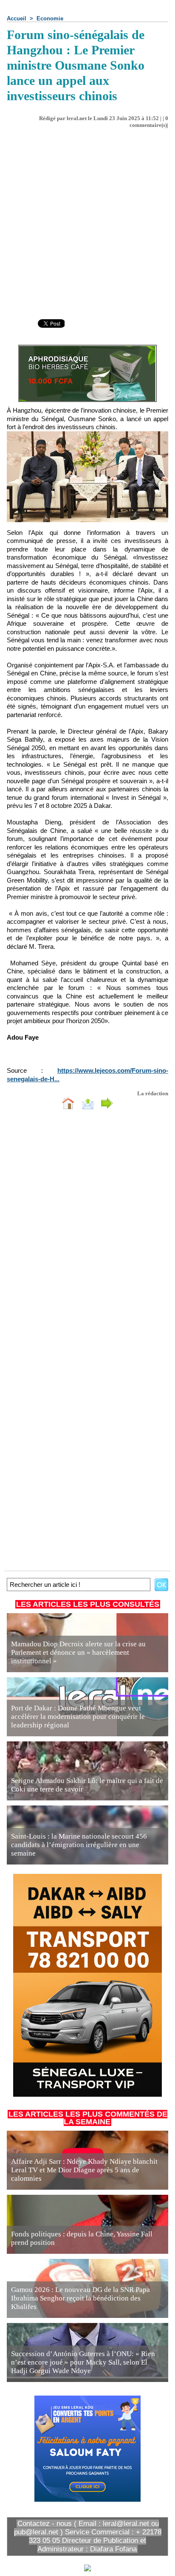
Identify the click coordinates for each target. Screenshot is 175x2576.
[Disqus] (87, 1229)
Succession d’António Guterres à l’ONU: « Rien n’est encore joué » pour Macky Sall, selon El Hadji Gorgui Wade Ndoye (83, 2362)
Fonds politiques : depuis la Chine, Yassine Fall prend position (82, 2238)
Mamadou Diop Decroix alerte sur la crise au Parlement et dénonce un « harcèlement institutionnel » (78, 1652)
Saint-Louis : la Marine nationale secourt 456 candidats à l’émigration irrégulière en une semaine (79, 1845)
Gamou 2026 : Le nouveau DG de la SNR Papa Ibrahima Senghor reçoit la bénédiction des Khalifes (80, 2298)
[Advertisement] (81, 220)
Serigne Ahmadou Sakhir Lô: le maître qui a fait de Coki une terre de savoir (87, 1785)
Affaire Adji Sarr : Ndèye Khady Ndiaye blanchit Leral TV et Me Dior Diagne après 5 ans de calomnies (84, 2170)
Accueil (17, 18)
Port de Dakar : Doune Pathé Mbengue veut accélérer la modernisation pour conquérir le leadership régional (78, 1717)
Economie (50, 18)
